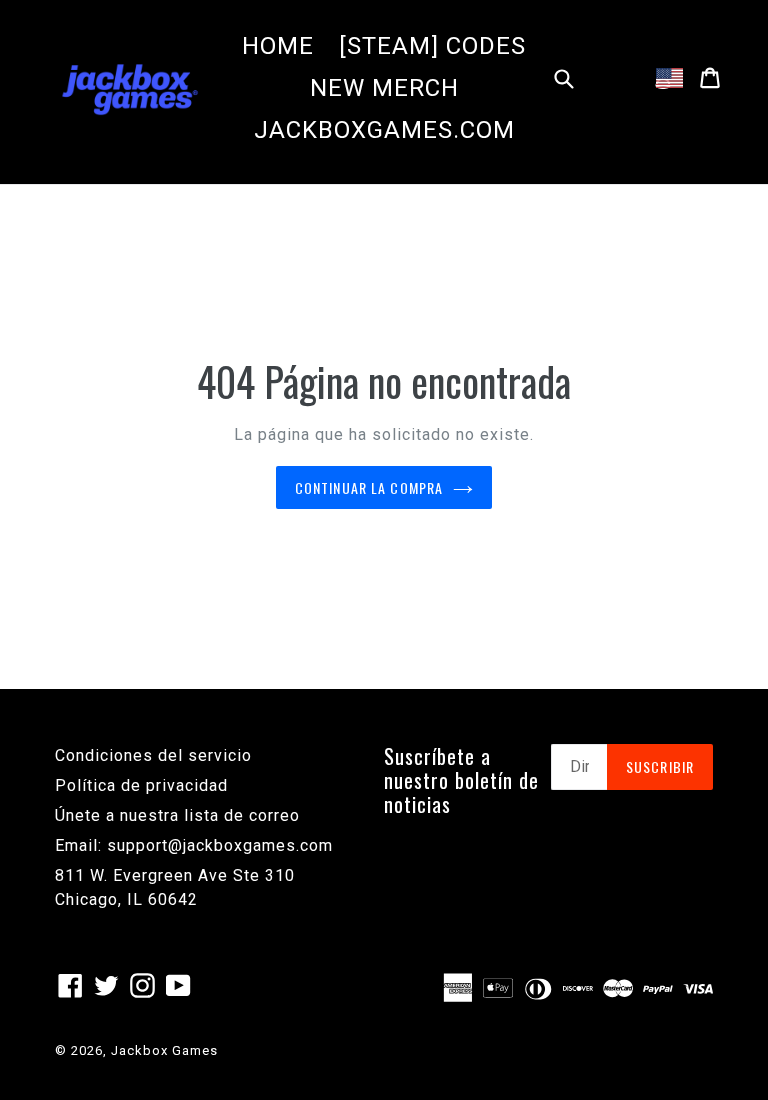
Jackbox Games (164, 1050)
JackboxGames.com (384, 130)
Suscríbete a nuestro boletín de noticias (461, 780)
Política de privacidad (141, 785)
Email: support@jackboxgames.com (194, 845)
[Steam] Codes (432, 46)
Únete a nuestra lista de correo (177, 815)
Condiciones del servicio (153, 755)
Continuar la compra (369, 487)
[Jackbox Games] (130, 88)
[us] (669, 78)
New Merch (384, 88)
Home (278, 46)
